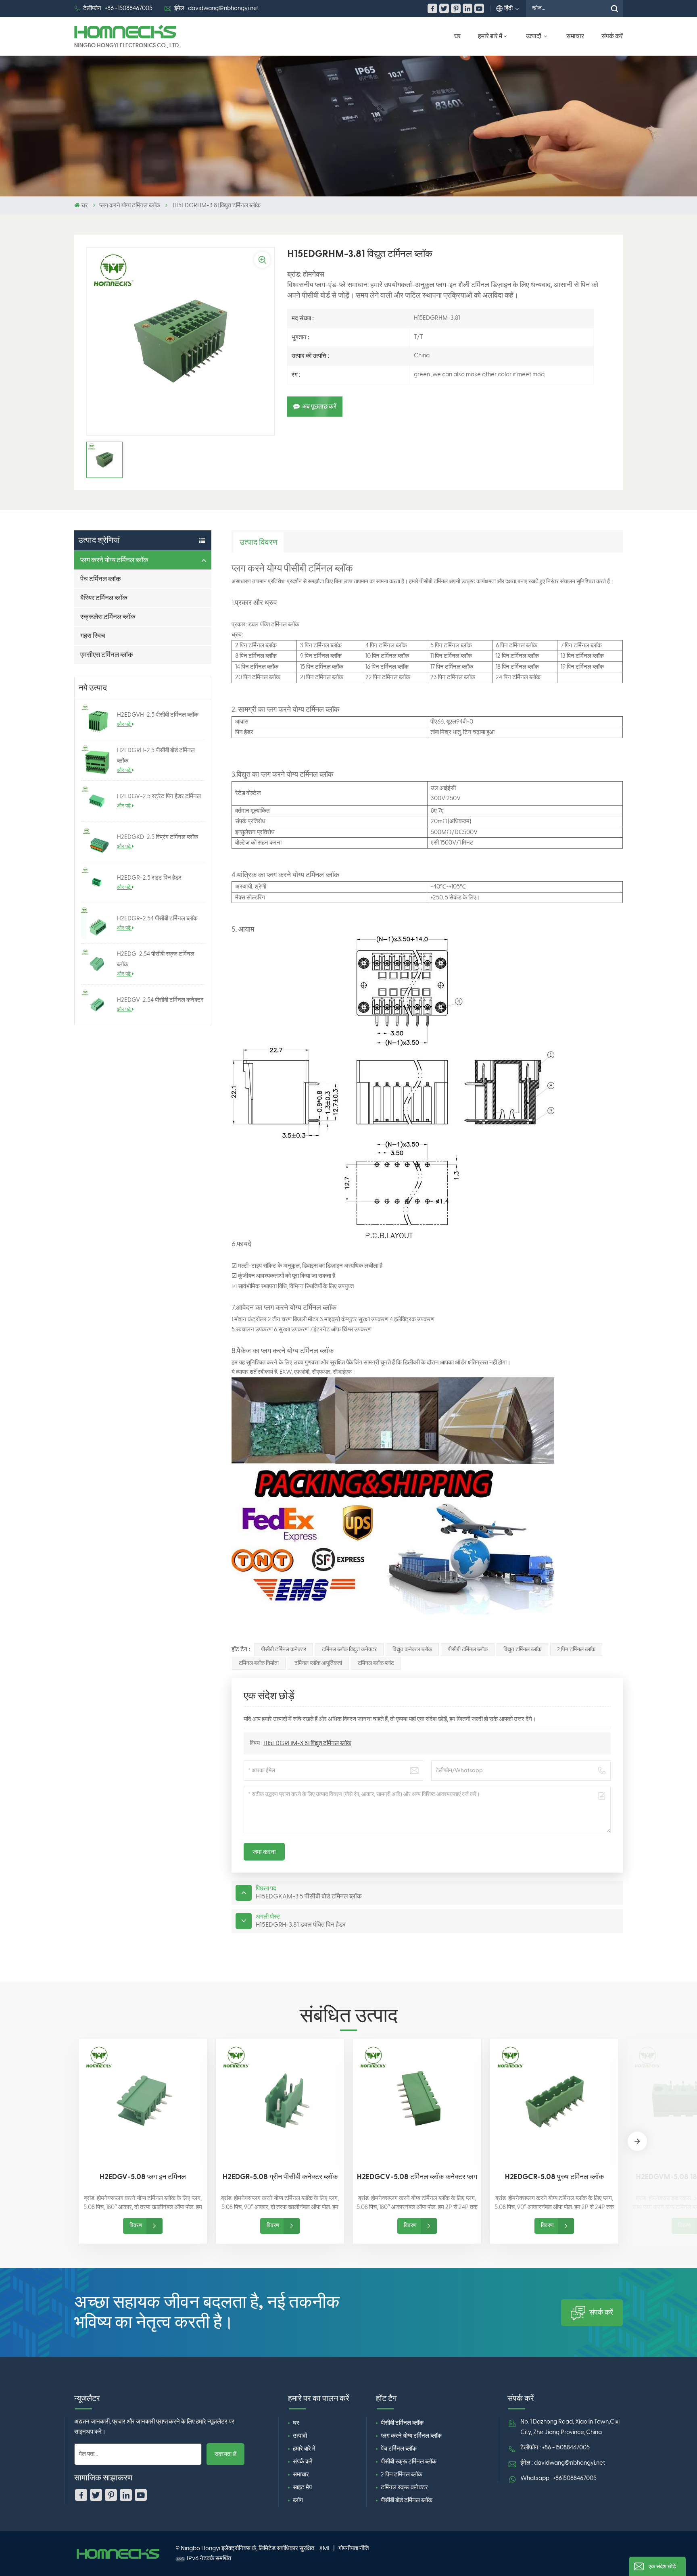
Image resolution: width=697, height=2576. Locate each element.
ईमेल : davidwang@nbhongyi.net (217, 8)
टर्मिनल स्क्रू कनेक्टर (404, 2487)
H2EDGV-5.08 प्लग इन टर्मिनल (143, 2177)
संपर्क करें (612, 36)
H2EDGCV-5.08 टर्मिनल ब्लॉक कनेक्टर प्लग (417, 2177)
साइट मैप (302, 2487)
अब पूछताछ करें (319, 407)
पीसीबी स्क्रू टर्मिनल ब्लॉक (409, 2462)
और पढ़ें (124, 724)
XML (325, 2548)
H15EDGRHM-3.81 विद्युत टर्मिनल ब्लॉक (307, 1743)
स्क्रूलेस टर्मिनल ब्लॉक (108, 617)
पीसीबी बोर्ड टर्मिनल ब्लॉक (407, 2500)
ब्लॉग (298, 2500)
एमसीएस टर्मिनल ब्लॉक (107, 655)
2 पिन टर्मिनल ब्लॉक (576, 1650)
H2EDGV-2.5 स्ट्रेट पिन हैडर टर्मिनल (159, 796)
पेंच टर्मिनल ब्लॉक (101, 579)
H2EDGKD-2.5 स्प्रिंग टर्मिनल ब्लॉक (158, 837)
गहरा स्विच (93, 636)
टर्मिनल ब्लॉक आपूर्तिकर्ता (318, 1663)
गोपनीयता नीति (354, 2548)
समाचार (575, 36)
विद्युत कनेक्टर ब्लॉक (412, 1650)
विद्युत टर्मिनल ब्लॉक (522, 1650)
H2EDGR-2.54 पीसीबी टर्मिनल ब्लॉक (157, 919)
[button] (637, 2141)
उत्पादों (534, 36)
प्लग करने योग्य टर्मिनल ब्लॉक (130, 205)
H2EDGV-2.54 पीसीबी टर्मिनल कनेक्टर (160, 1000)
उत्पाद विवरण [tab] (259, 542)
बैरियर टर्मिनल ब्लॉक (104, 598)
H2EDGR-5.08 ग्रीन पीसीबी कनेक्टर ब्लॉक (280, 2177)
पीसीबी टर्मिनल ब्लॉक (468, 1650)
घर (457, 36)
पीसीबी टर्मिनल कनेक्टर (284, 1650)
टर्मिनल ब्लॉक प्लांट (376, 1663)
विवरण (136, 2226)
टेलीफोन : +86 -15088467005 (118, 8)
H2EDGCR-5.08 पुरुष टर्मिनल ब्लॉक (554, 2177)
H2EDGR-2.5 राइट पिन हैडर (149, 878)
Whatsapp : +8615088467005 (558, 2478)
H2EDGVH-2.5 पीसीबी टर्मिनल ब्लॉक (158, 715)
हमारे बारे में (490, 36)
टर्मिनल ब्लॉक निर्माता (259, 1663)
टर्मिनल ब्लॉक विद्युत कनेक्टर (349, 1650)
